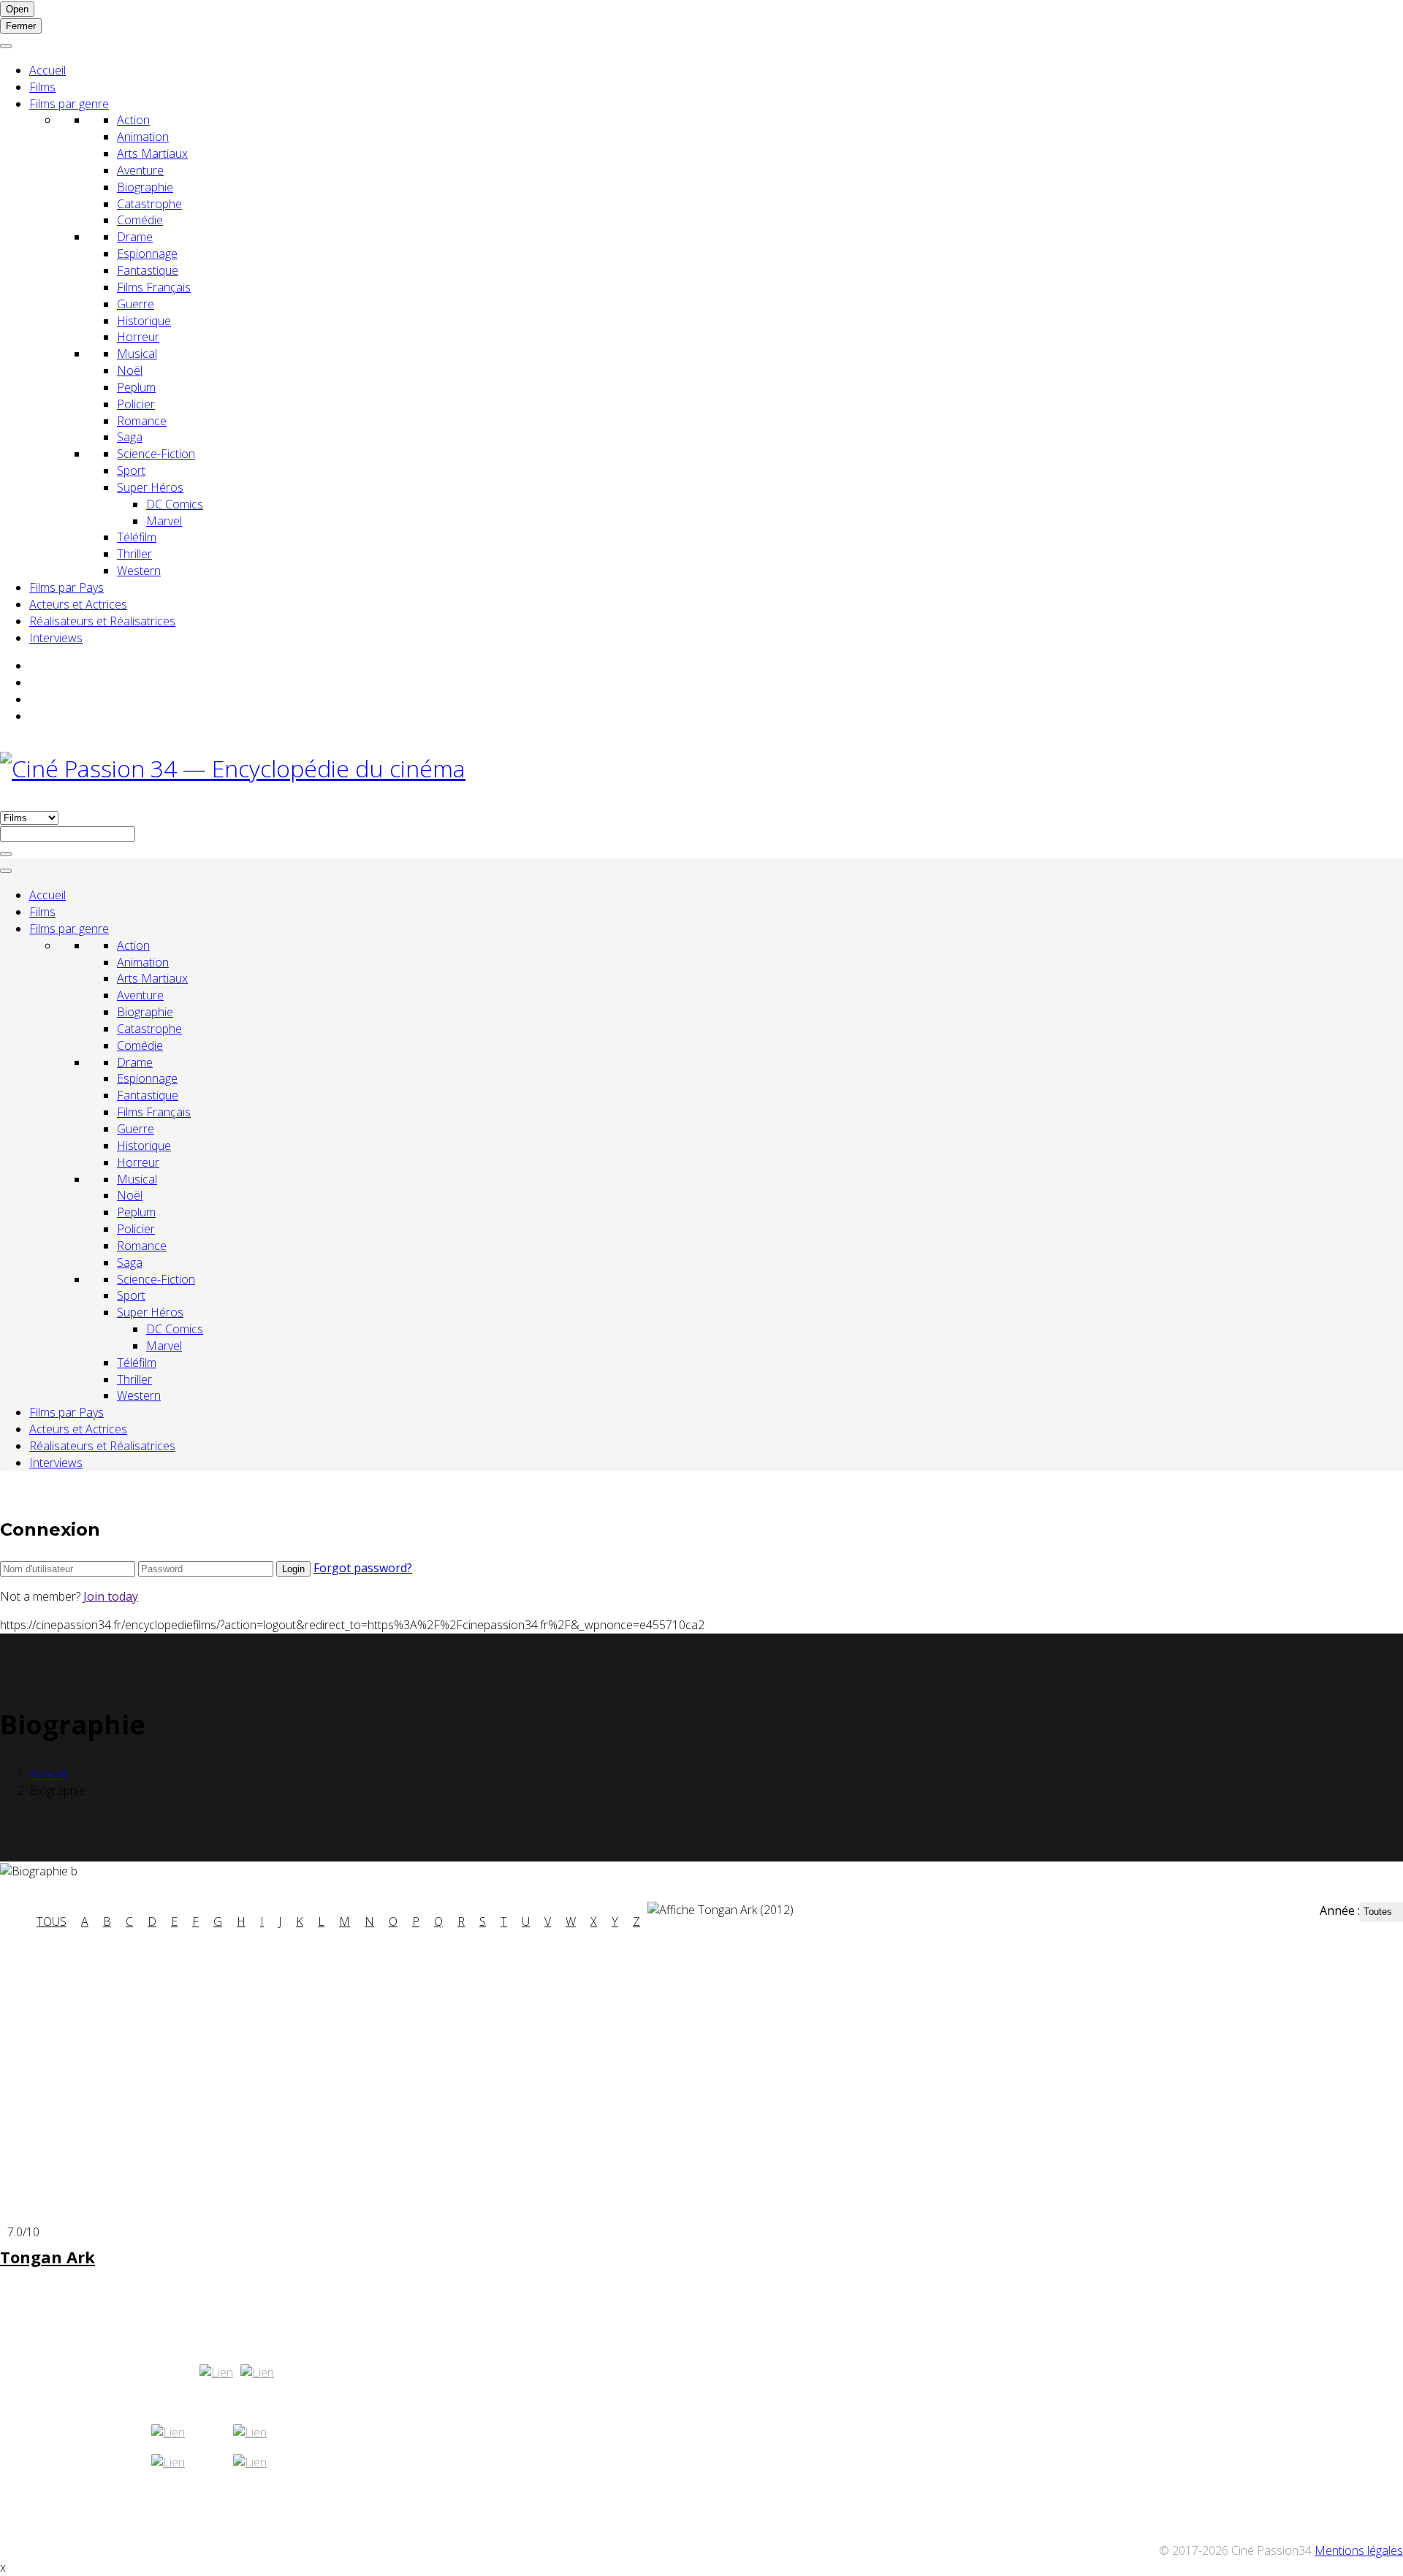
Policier (136, 404)
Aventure (140, 170)
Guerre (136, 304)
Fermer (21, 26)
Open (17, 9)
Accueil (47, 70)
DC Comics (175, 504)
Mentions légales (1359, 2550)
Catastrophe (149, 204)
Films (42, 87)
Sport (131, 470)
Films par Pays (66, 587)
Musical (137, 354)
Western (139, 571)
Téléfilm (137, 537)
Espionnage (147, 254)
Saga (130, 437)
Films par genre (69, 104)
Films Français (154, 287)
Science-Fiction (156, 454)
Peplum (136, 387)
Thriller (134, 554)
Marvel (164, 521)
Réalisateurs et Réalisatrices (102, 621)
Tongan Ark (47, 2257)
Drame (135, 237)
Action (133, 120)
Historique (144, 321)
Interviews (56, 638)
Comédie (140, 220)
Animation (143, 137)
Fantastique (148, 270)
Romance (142, 421)
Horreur (138, 337)
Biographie (145, 187)
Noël (130, 370)
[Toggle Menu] (6, 46)
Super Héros (150, 487)
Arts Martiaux (152, 153)
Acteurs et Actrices (78, 604)
